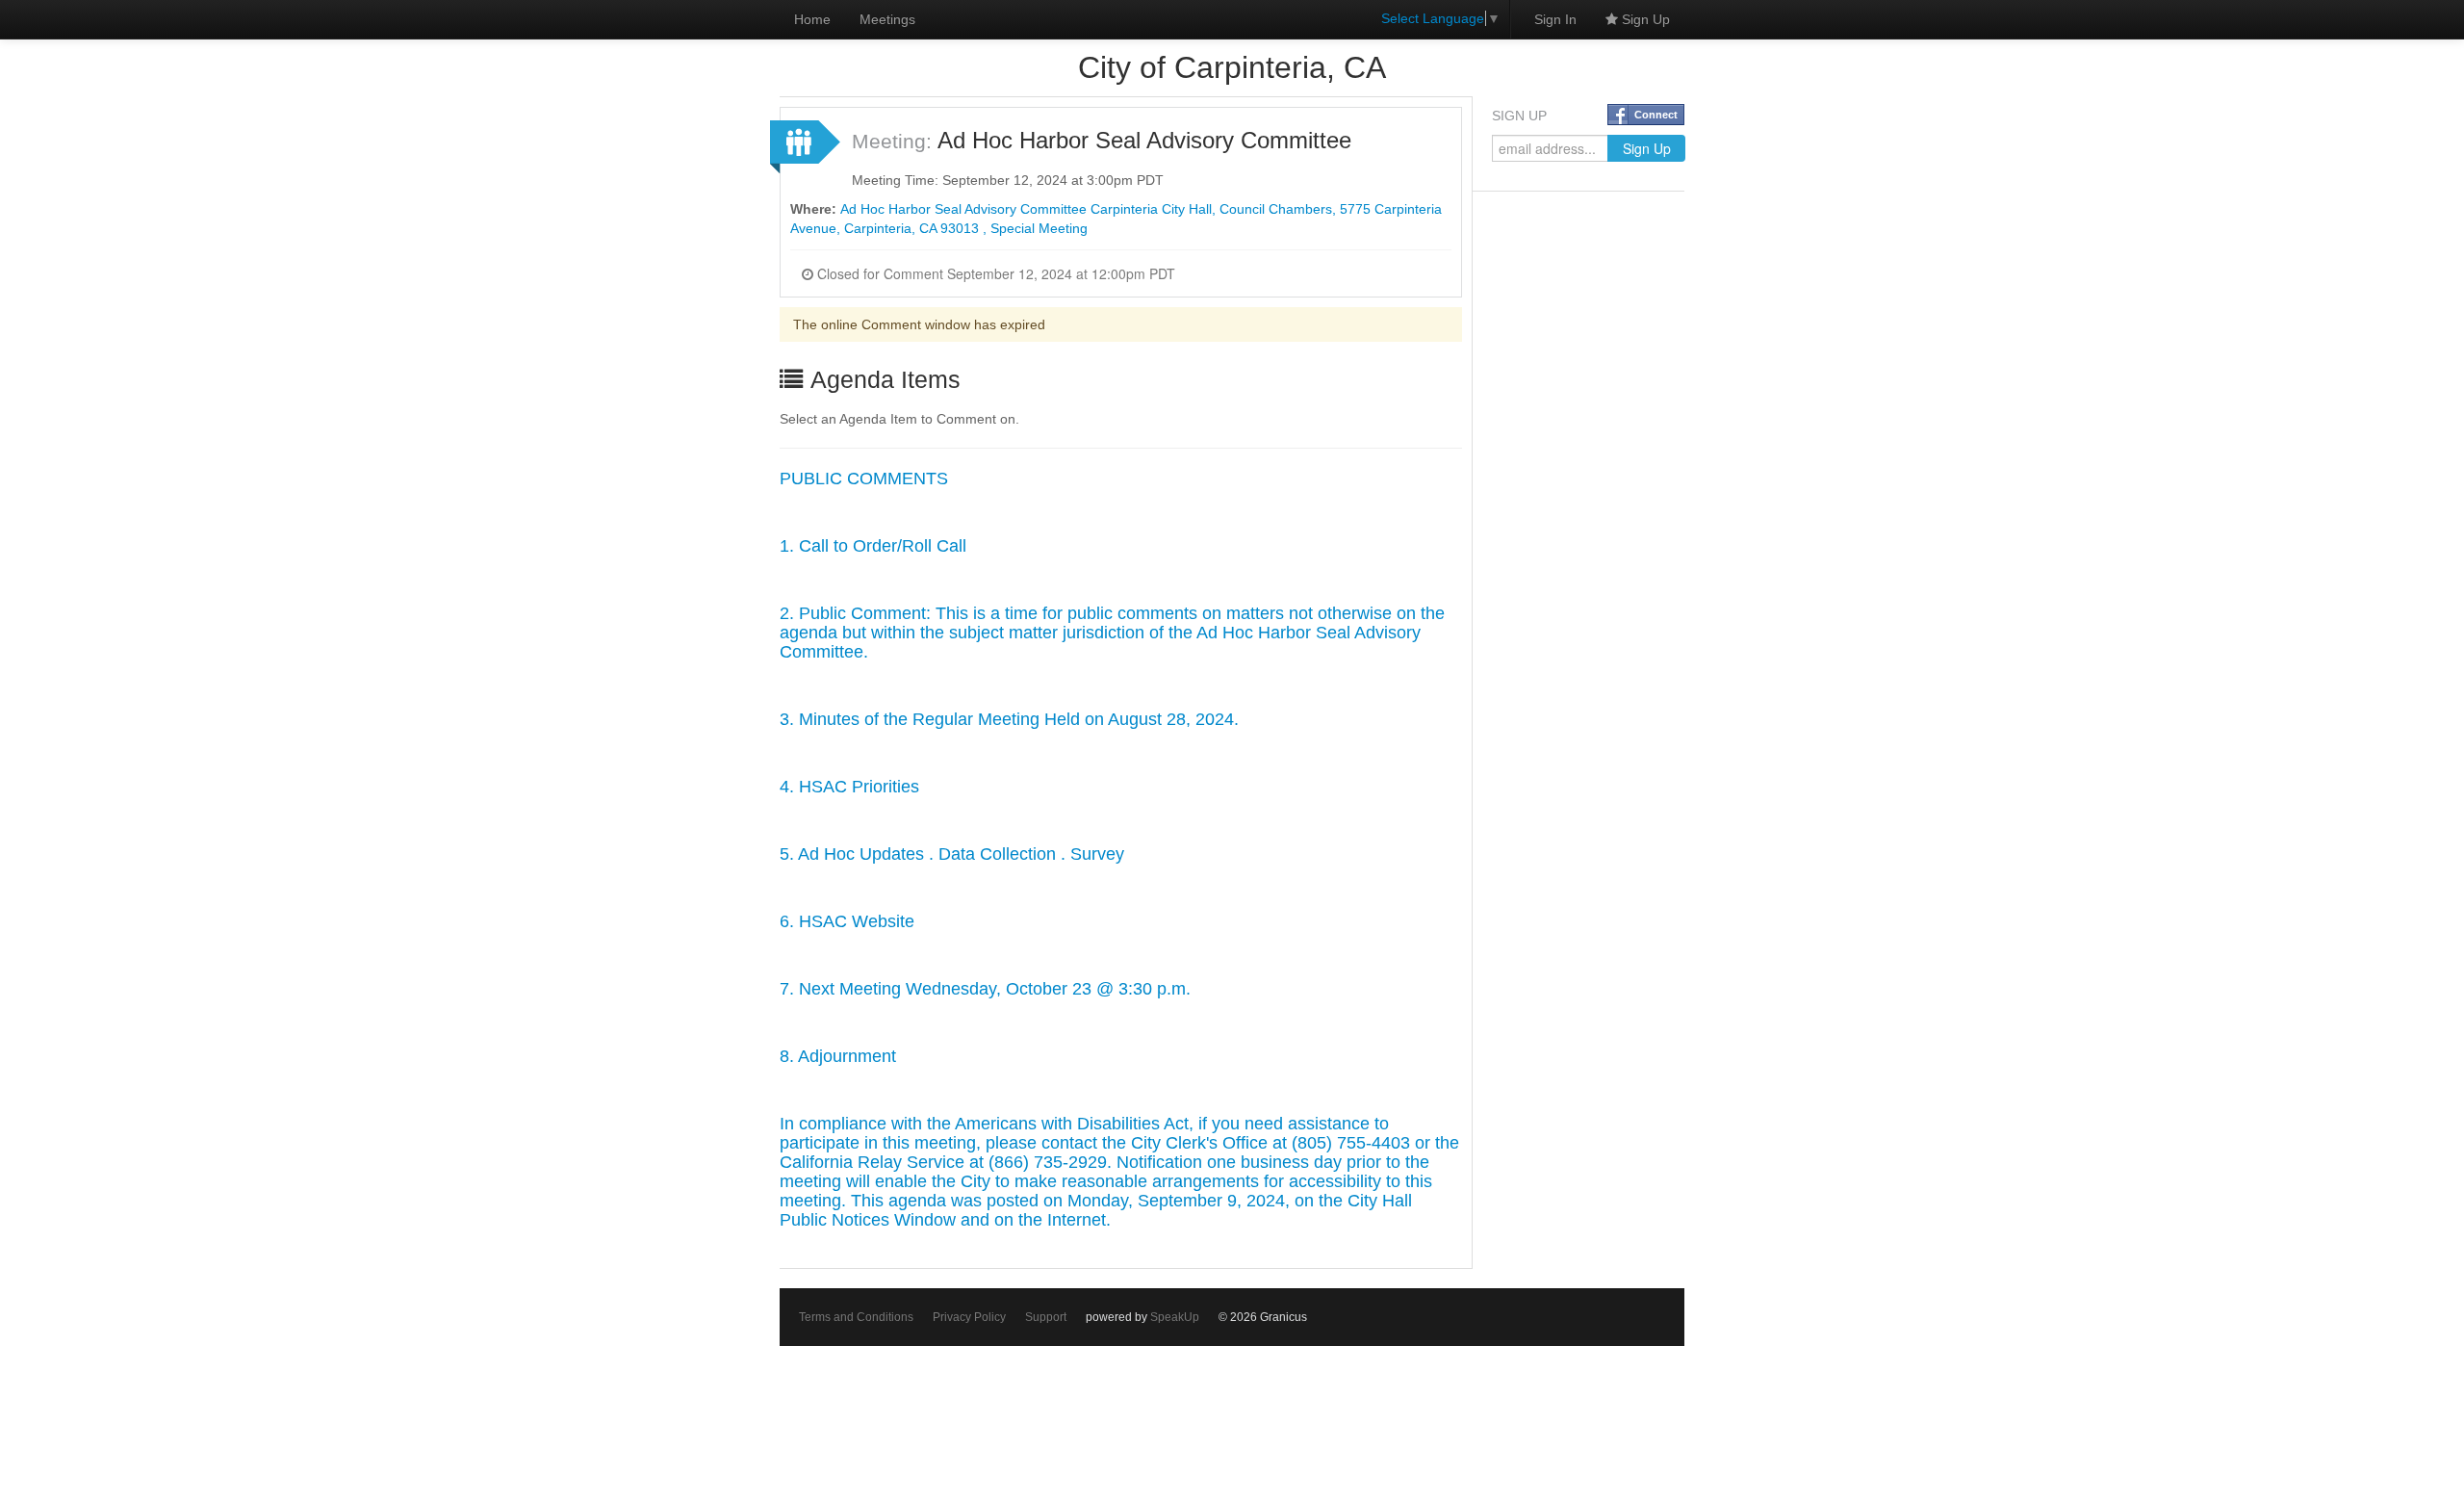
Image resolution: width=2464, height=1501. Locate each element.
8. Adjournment (838, 1056)
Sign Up (1644, 19)
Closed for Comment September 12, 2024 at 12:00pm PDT (994, 273)
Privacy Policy (969, 1317)
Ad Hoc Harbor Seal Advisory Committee (1144, 140)
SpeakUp (1175, 1317)
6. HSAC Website (847, 921)
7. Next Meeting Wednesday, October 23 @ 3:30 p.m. (985, 989)
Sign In (1555, 19)
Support (1046, 1317)
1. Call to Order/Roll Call (873, 546)
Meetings (887, 19)
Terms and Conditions (856, 1317)
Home (812, 19)
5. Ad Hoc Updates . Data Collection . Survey (952, 854)
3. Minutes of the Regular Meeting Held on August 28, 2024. (1009, 719)
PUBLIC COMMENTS (864, 479)
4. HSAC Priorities (849, 787)
